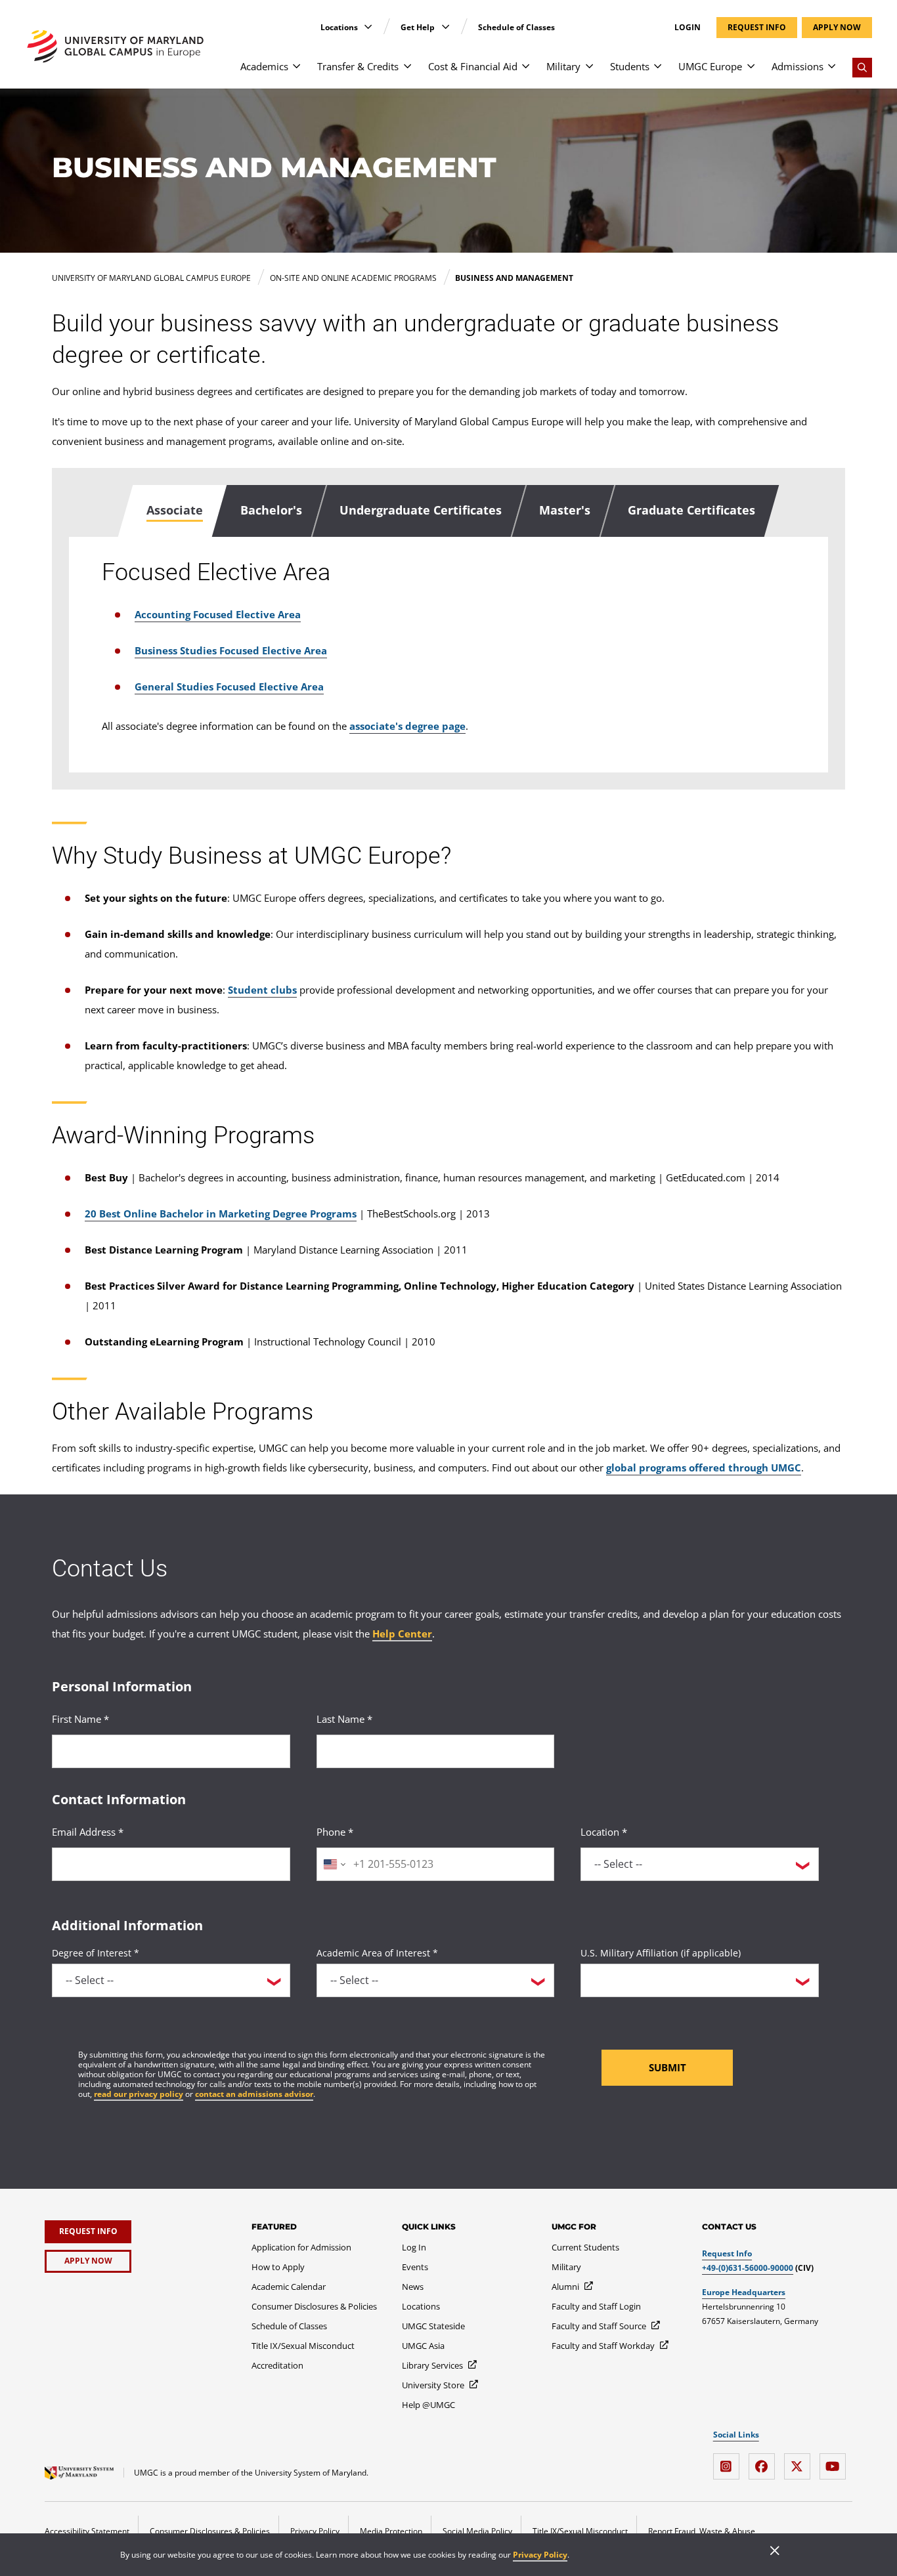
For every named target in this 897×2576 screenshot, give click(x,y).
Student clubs (262, 990)
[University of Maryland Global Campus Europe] (115, 46)
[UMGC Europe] (751, 73)
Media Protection (391, 2531)
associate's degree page (407, 726)
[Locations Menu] (368, 27)
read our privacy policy (139, 2094)
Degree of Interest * (96, 1953)
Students (630, 66)
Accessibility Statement (87, 2531)
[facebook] (765, 2461)
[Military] (589, 73)
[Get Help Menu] (446, 27)
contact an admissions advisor (254, 2094)
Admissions (798, 66)
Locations (340, 27)
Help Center (402, 1634)
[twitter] (800, 2461)
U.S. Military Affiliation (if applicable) (661, 1953)
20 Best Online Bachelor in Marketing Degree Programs (221, 1214)
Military (563, 66)
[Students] (658, 73)
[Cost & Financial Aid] (526, 73)
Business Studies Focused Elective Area (231, 650)
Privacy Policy (540, 2555)
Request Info (727, 2253)
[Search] (862, 68)
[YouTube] (836, 2461)
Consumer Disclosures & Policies (210, 2531)
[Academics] (296, 73)
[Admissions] (832, 73)
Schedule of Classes (516, 27)
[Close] (775, 2552)
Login (688, 28)
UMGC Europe (710, 66)
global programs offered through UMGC (704, 1467)
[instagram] (730, 2461)
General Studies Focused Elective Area (229, 686)
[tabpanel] (448, 655)
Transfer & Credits (358, 66)
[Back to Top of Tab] (53, 803)
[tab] (173, 511)
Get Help (419, 27)
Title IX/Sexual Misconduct (580, 2531)
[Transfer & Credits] (407, 73)
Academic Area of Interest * (377, 1953)
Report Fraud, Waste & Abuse (702, 2531)
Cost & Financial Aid (473, 66)
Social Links (736, 2435)
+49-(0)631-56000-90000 (748, 2268)
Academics (264, 66)
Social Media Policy (477, 2531)
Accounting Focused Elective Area (218, 614)
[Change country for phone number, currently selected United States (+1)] (333, 1864)
